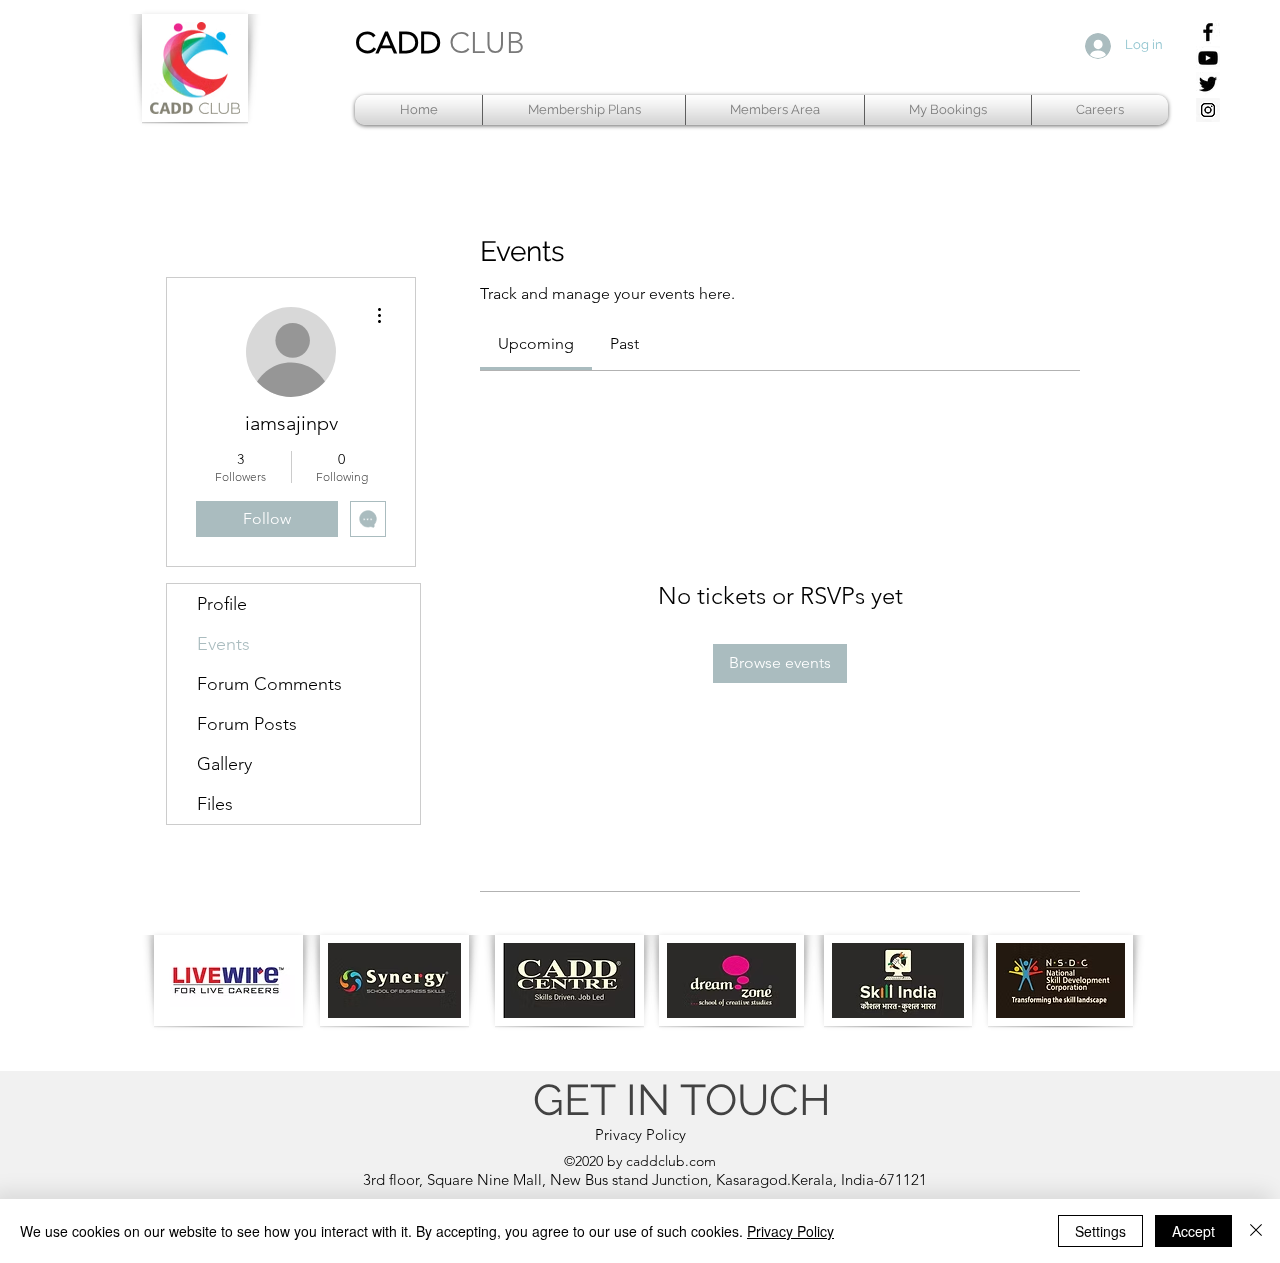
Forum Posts (247, 724)
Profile (222, 604)
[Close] (1256, 1231)
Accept (1193, 1231)
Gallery (224, 764)
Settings (1100, 1231)
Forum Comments (269, 684)
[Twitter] (1208, 84)
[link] (536, 343)
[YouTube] (1208, 58)
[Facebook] (1208, 32)
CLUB (487, 43)
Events (223, 644)
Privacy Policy (790, 1231)
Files (215, 804)
